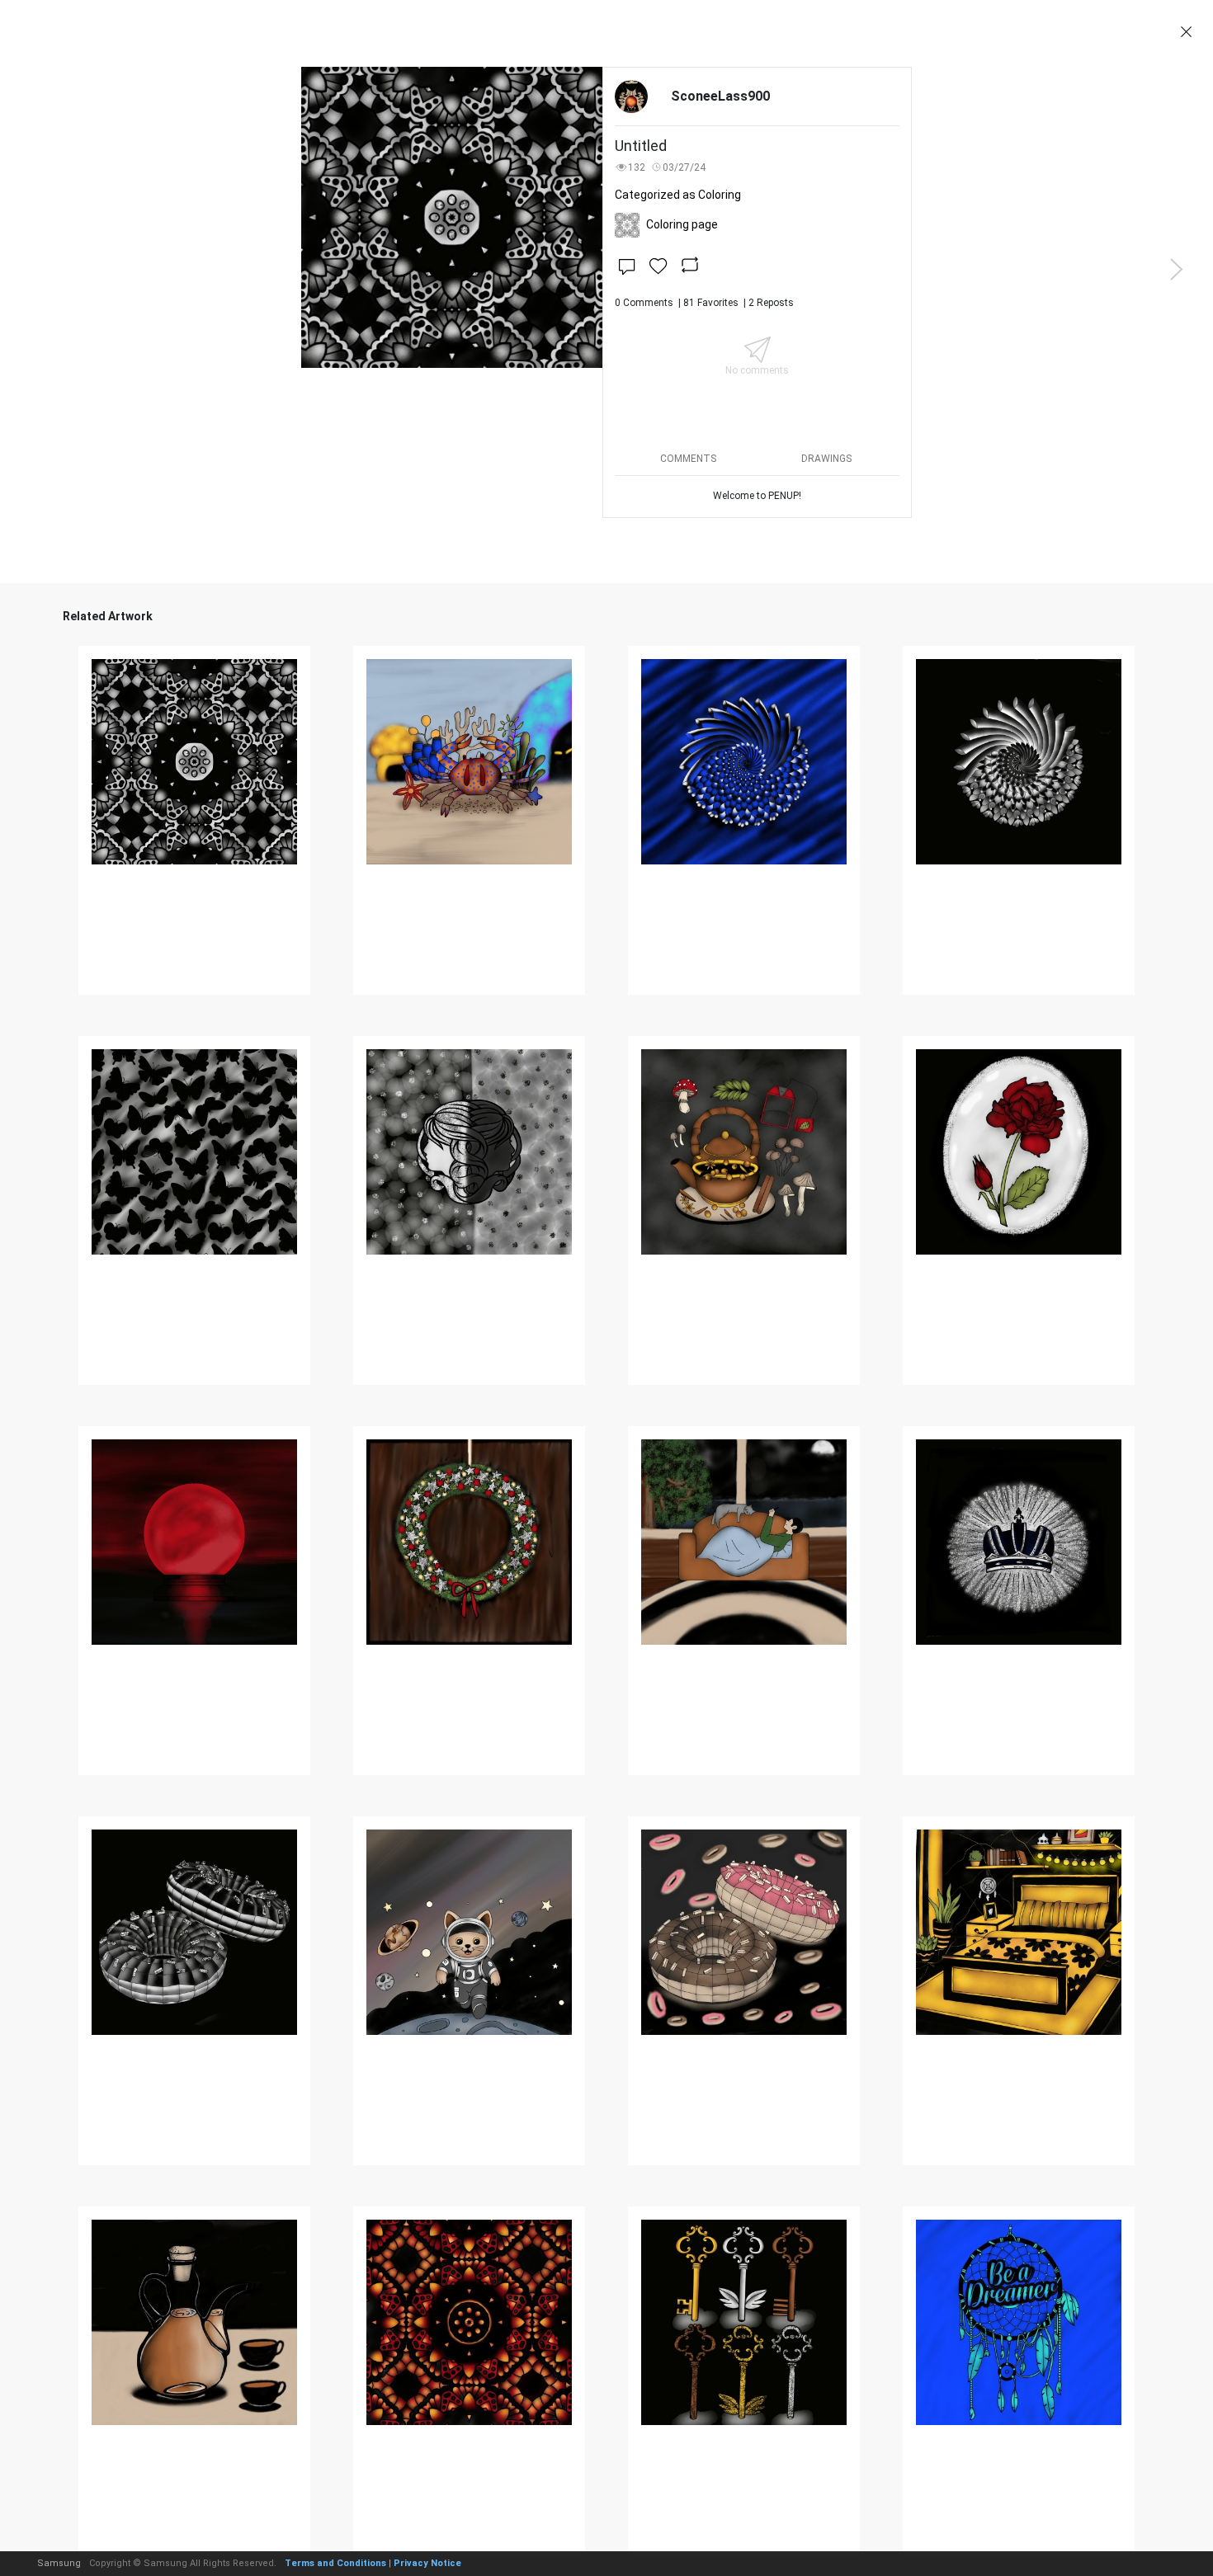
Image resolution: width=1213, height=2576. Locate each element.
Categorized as (678, 195)
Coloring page (682, 224)
